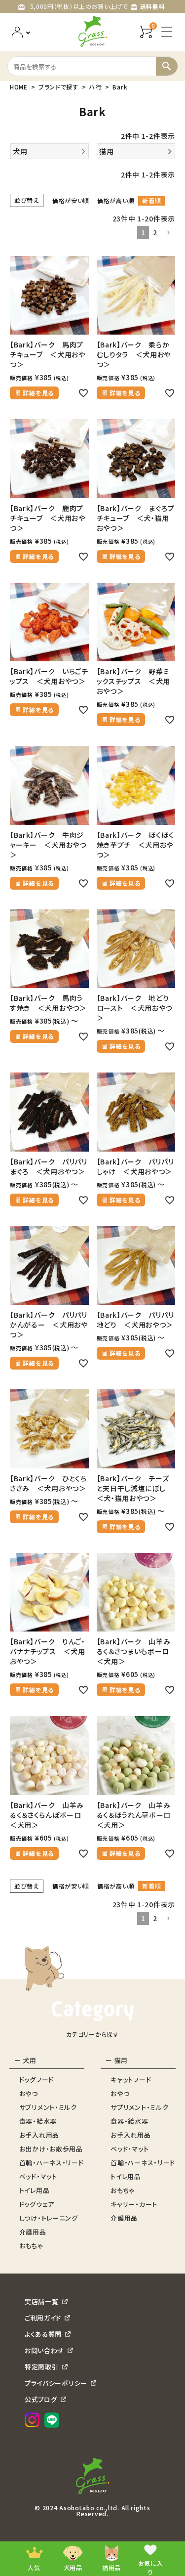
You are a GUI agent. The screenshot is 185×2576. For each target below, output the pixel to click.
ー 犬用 (25, 2060)
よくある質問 (43, 2334)
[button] (168, 233)
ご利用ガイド (43, 2318)
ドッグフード (37, 2080)
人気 (34, 2567)
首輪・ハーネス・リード (52, 2163)
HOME (19, 87)
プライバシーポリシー (56, 2383)
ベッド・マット (38, 2176)
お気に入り (151, 2567)
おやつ (29, 2093)
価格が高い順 (116, 200)
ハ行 (95, 87)
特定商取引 (42, 2367)
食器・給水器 (38, 2121)
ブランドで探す (58, 87)
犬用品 (73, 2567)
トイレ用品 (35, 2190)
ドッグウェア (37, 2204)
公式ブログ (41, 2399)
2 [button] (155, 232)
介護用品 (33, 2232)
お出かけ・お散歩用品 (51, 2149)
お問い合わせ (44, 2350)
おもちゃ (31, 2246)
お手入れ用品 (39, 2135)
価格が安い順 (71, 200)
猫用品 (111, 2567)
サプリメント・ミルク (48, 2107)
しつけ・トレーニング (49, 2218)
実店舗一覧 (42, 2301)
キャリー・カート (134, 2204)
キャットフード (131, 2080)
